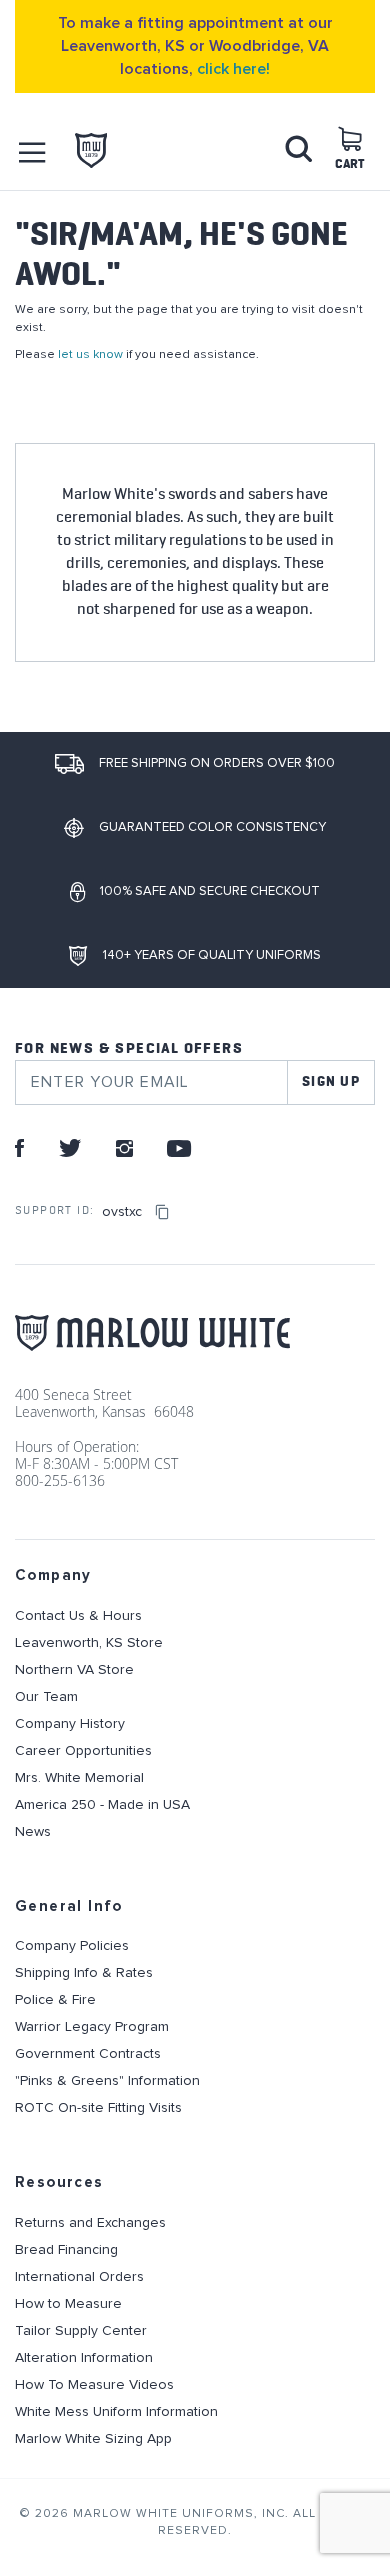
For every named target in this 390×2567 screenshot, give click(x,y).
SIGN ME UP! (292, 1325)
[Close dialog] (379, 1203)
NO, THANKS (293, 1395)
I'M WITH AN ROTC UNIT (293, 1365)
